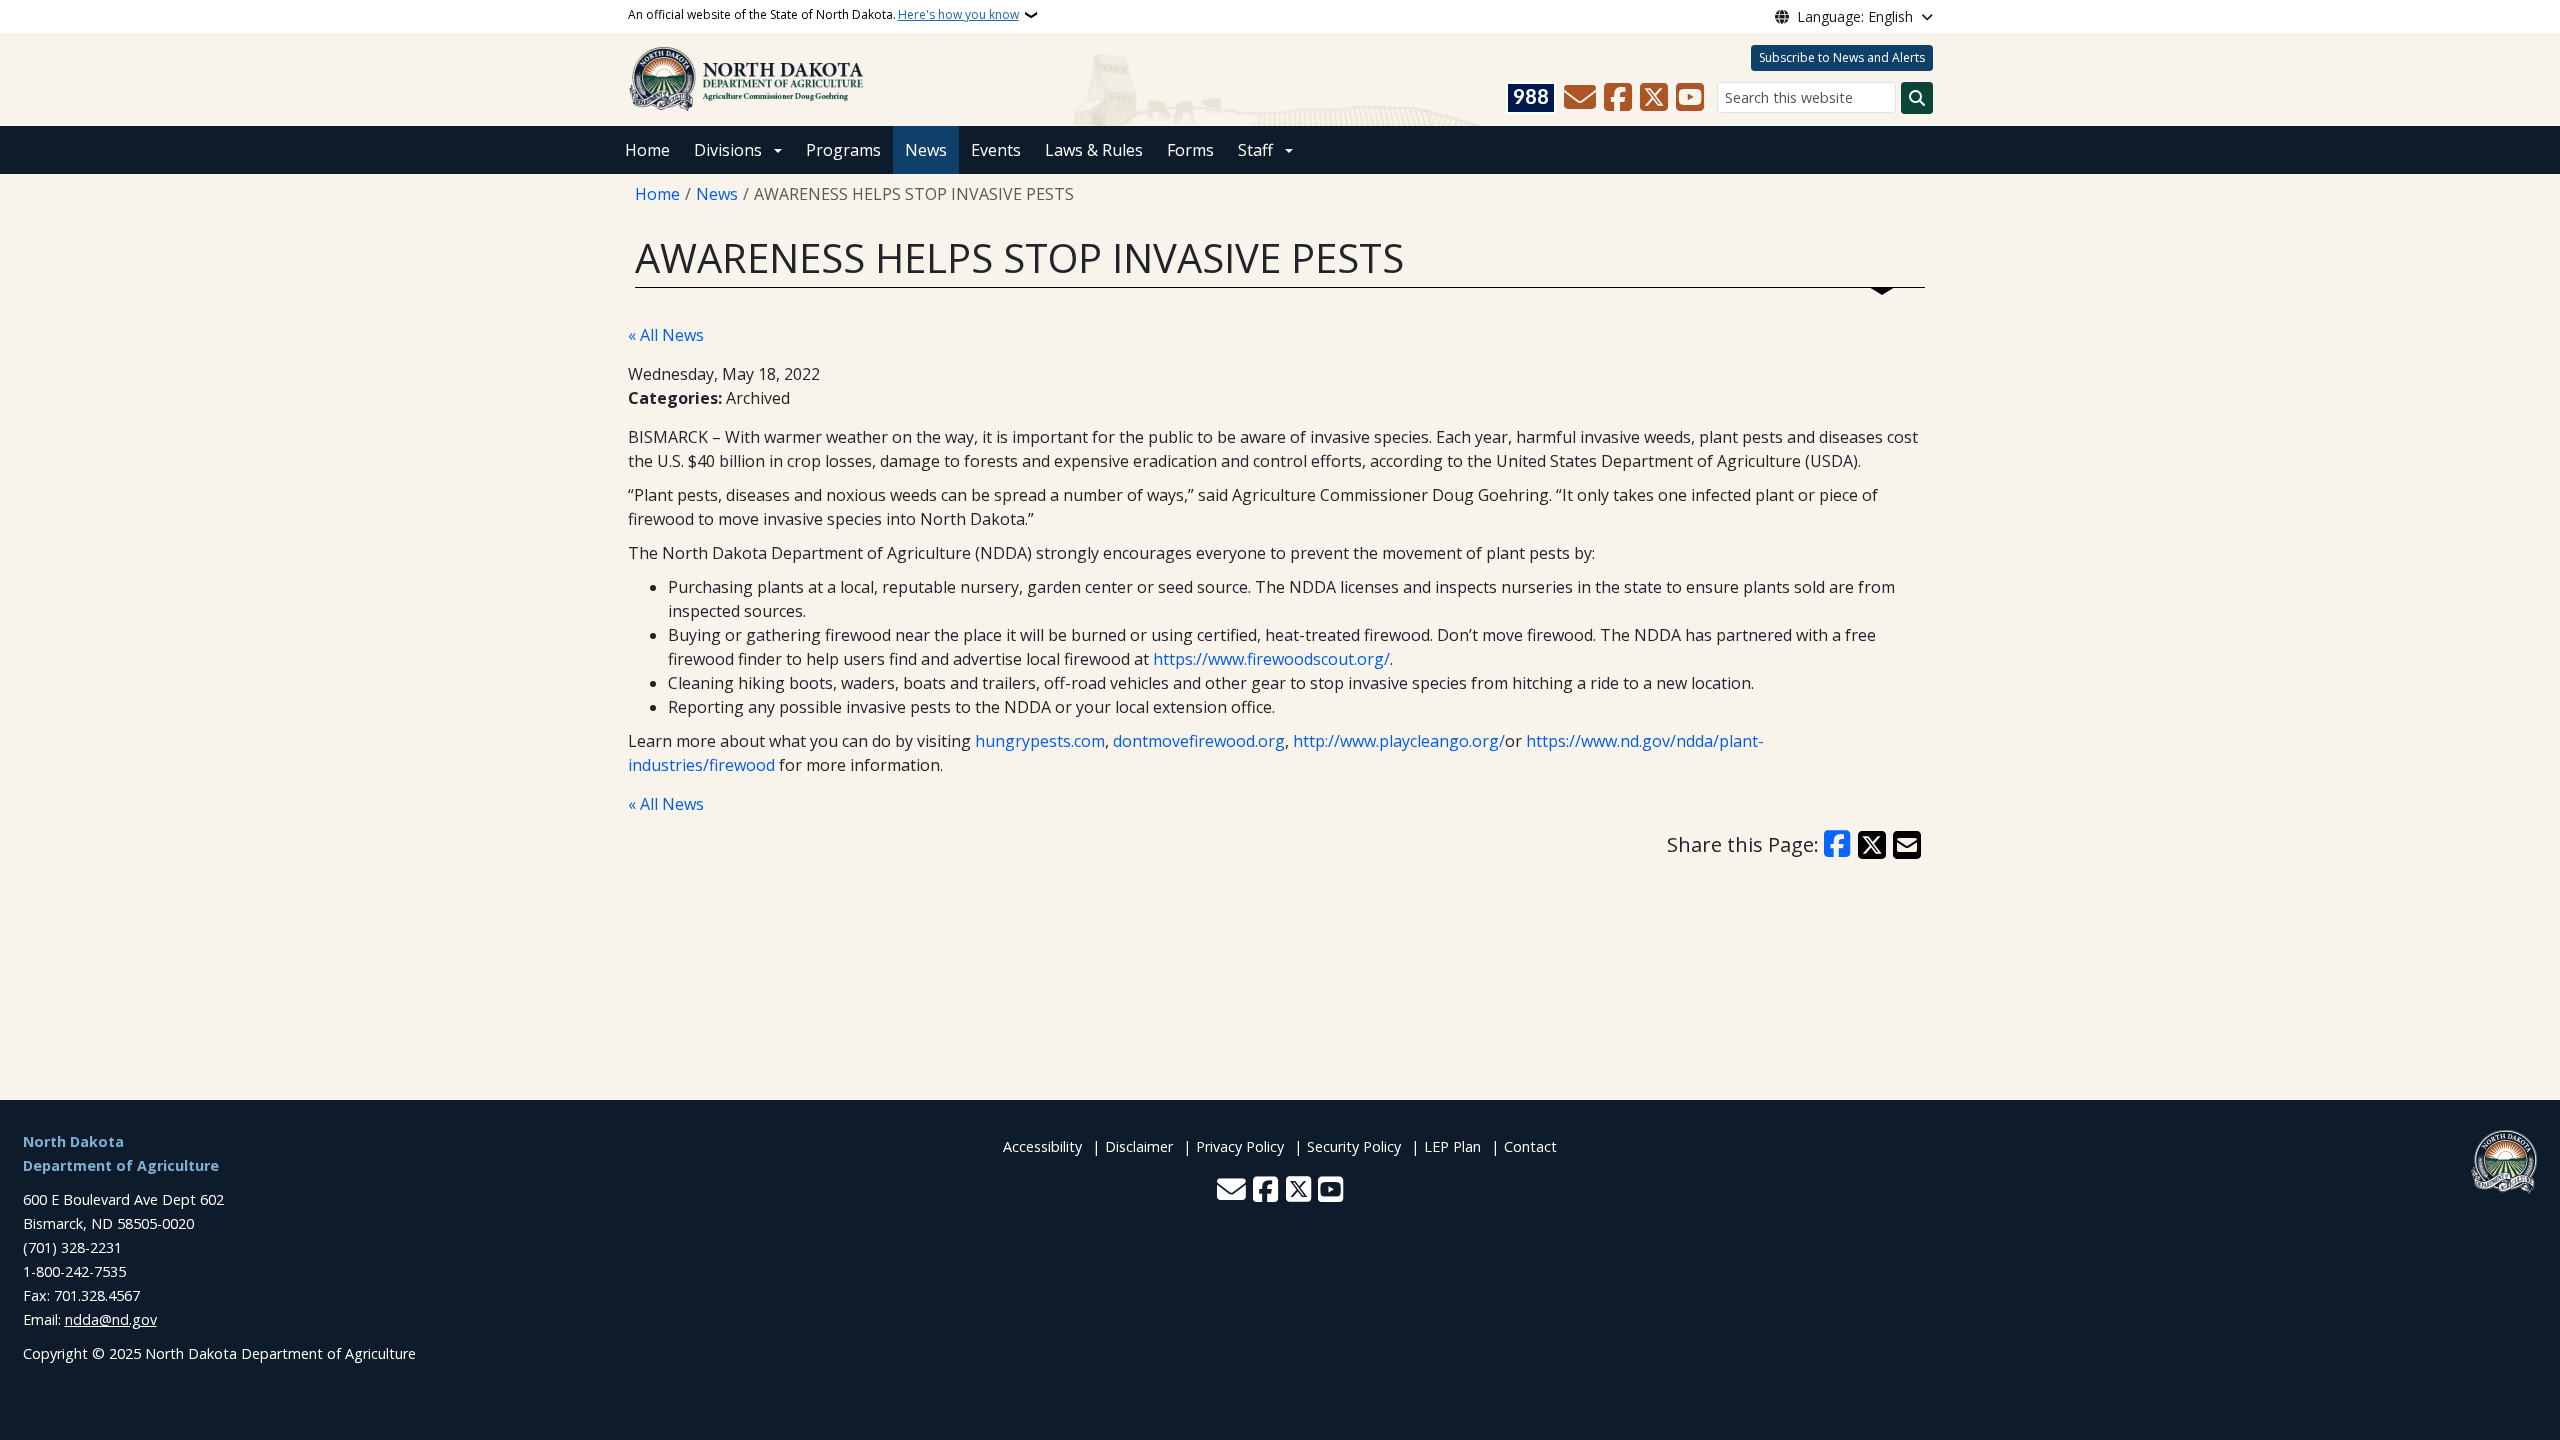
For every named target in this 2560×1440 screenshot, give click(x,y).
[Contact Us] (1580, 98)
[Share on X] (1872, 845)
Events (996, 150)
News (926, 150)
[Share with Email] (1907, 845)
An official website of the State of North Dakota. (823, 14)
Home (647, 150)
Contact (1530, 1146)
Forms (1190, 150)
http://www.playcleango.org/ (1399, 741)
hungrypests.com (1040, 741)
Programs (843, 150)
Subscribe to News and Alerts (1842, 57)
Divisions (728, 150)
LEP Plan (1452, 1146)
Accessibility (1042, 1146)
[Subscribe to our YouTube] (1690, 98)
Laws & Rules (1094, 150)
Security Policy (1354, 1146)
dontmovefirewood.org (1199, 741)
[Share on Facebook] (1838, 845)
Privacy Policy (1240, 1146)
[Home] (747, 78)
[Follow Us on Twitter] (1654, 98)
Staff (1255, 150)
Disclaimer (1139, 1146)
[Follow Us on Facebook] (1618, 98)
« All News (666, 335)
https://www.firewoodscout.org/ (1271, 659)
